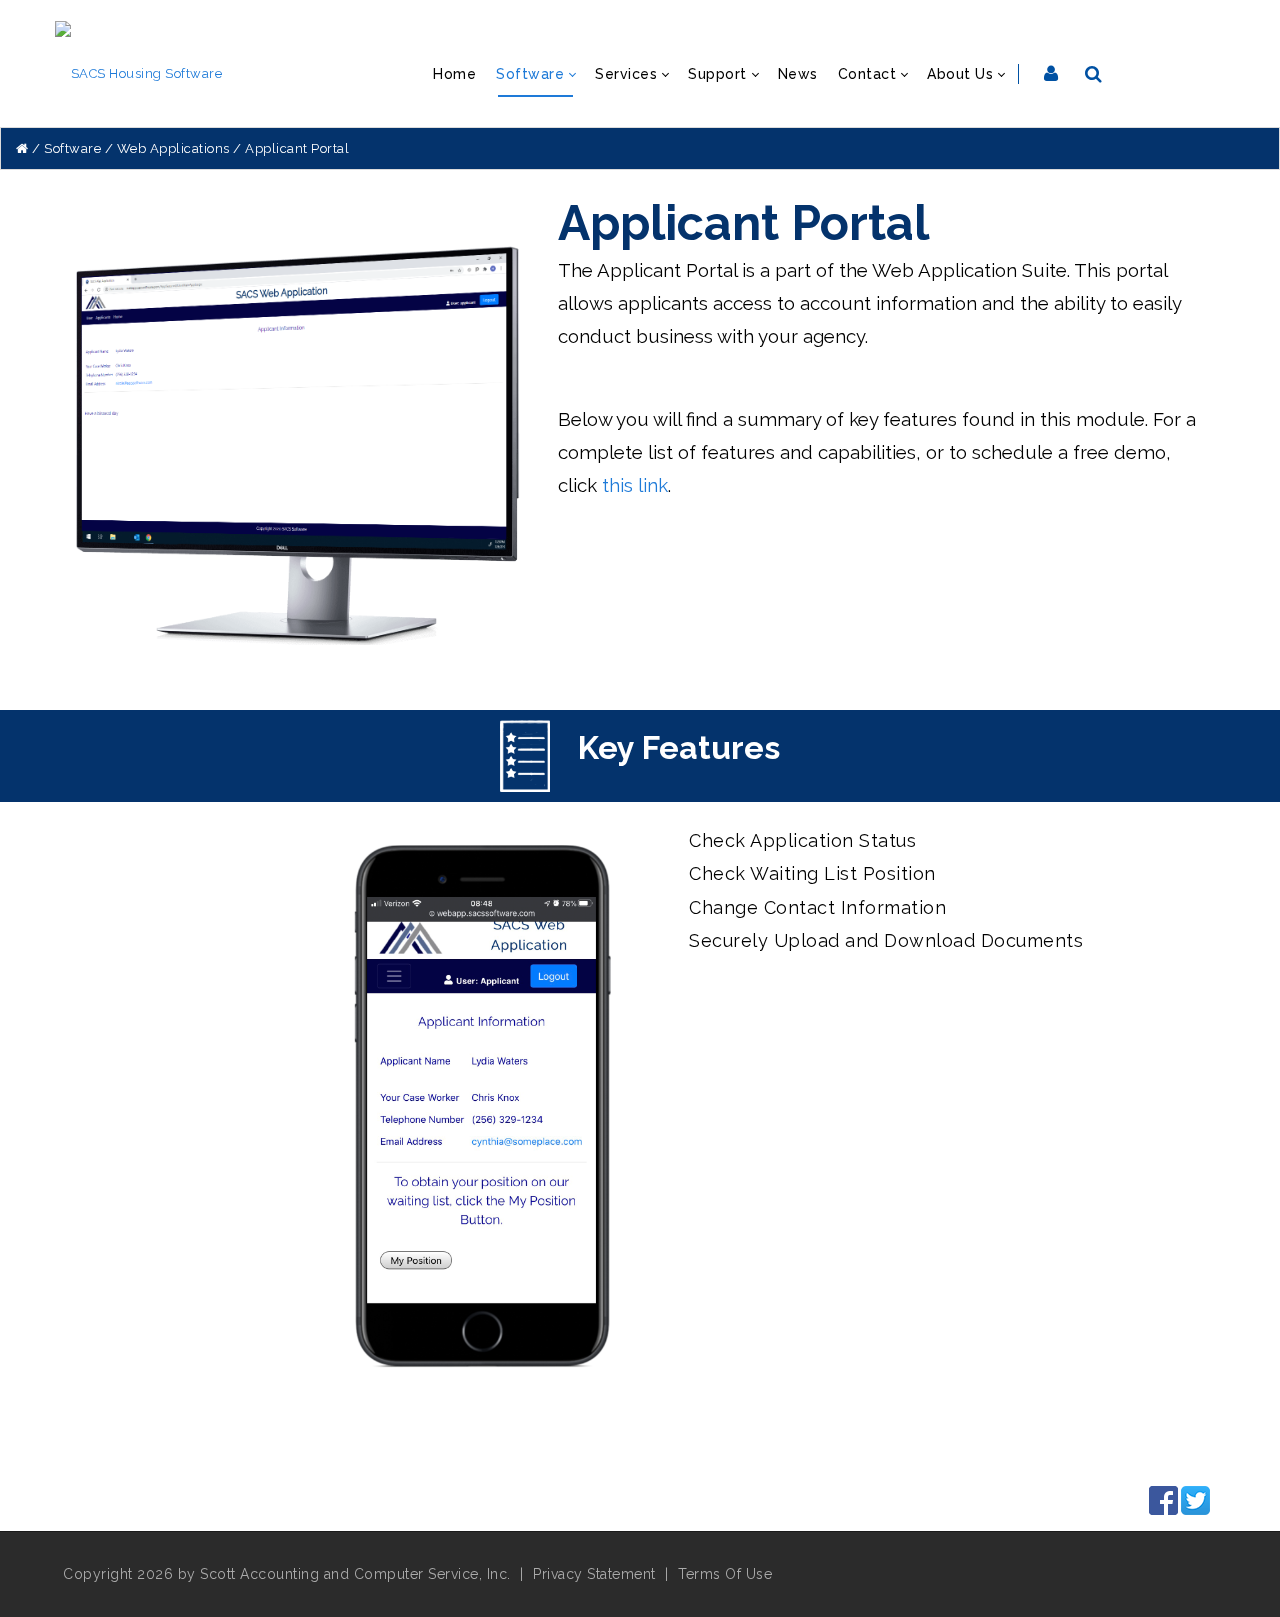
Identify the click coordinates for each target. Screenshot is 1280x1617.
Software (72, 148)
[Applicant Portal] (299, 464)
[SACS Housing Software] (139, 72)
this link (635, 485)
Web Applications (173, 148)
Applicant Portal (297, 148)
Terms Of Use (725, 1574)
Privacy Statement (594, 1574)
